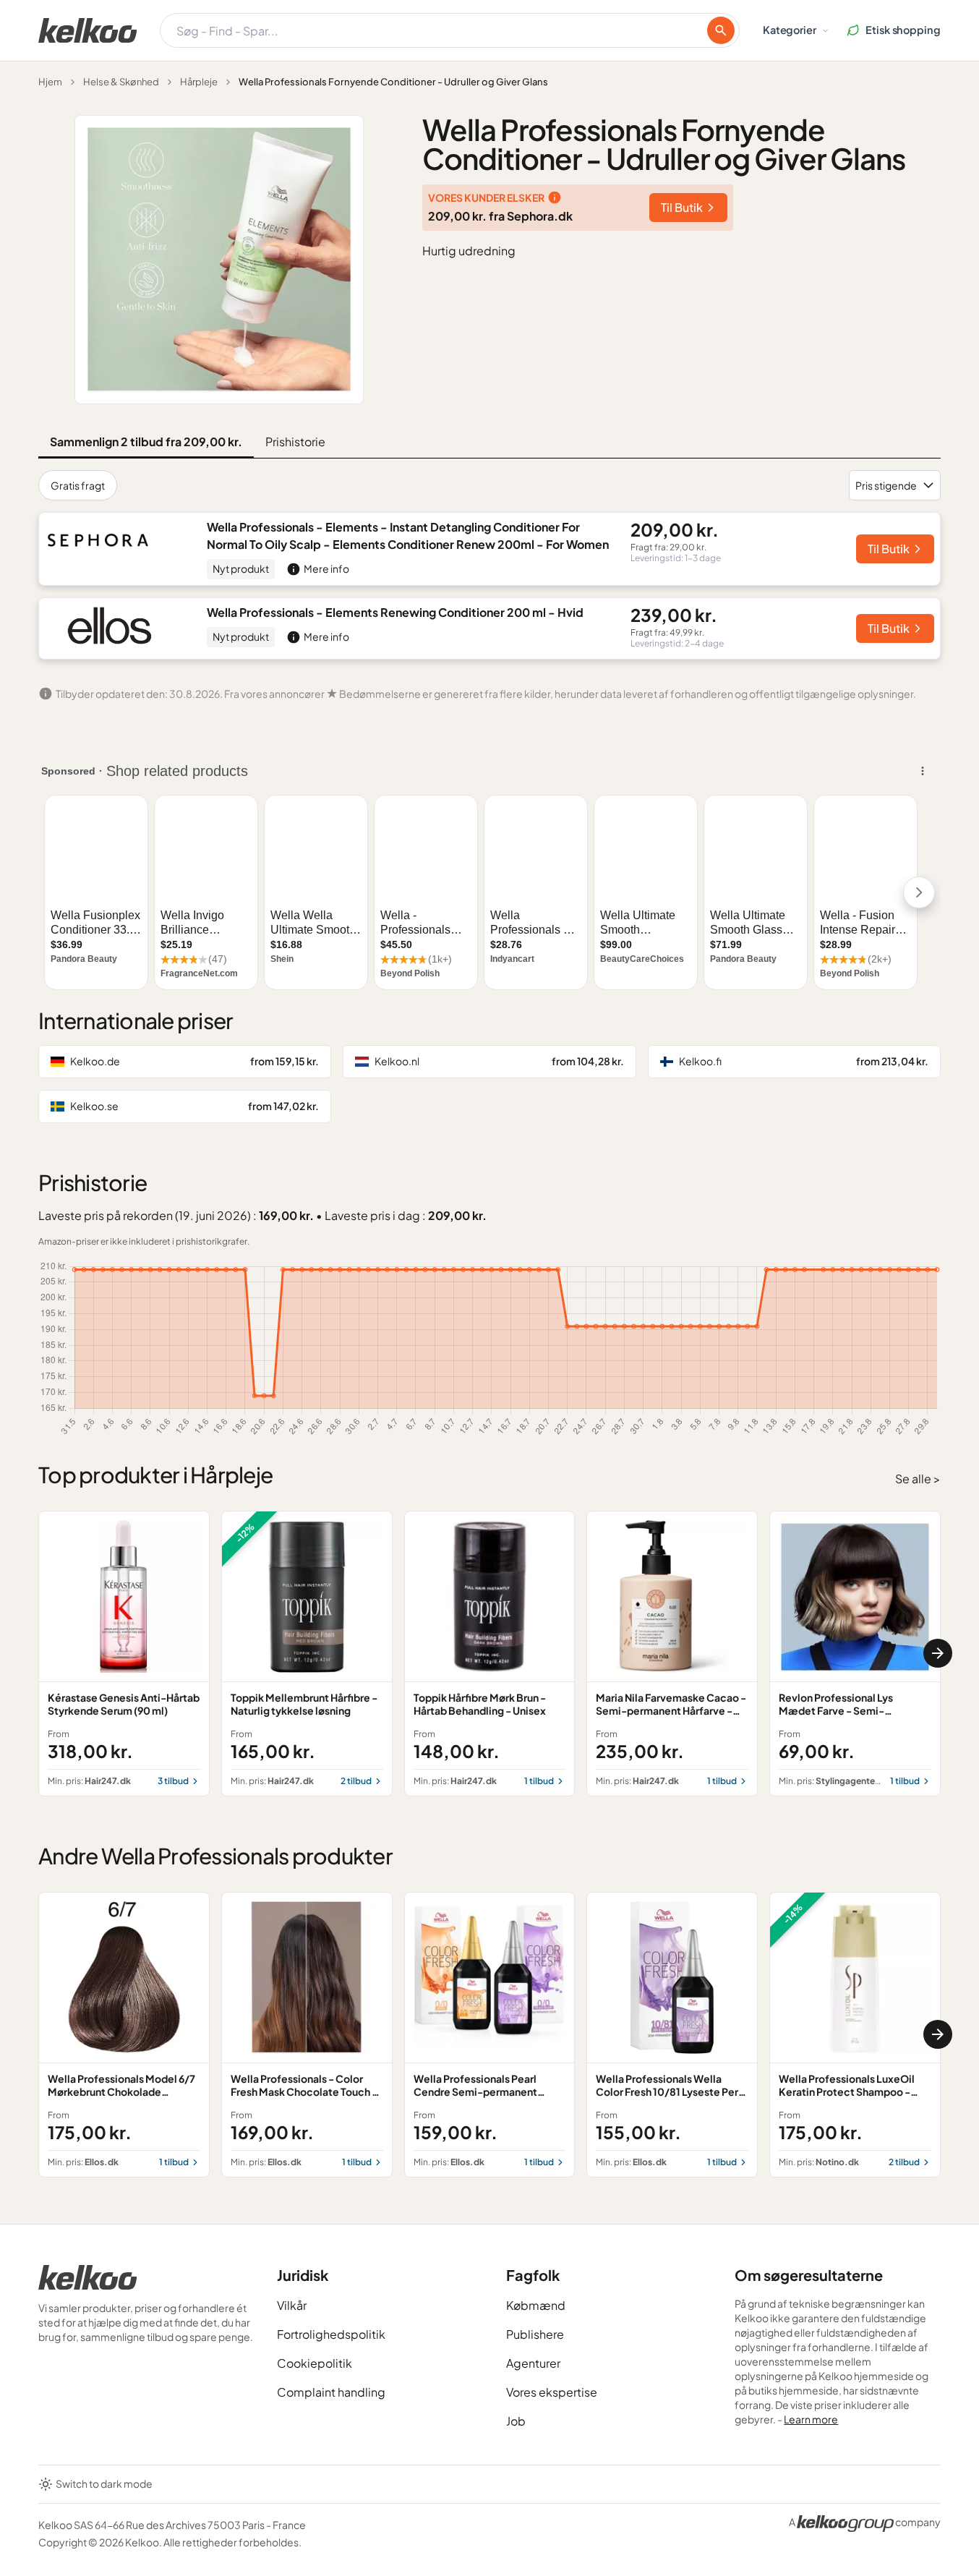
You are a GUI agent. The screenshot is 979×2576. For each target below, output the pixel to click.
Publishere (535, 2334)
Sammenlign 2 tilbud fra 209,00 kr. (146, 442)
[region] (489, 1654)
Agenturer (533, 2363)
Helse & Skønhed (121, 82)
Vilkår (292, 2305)
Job (516, 2421)
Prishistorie (295, 442)
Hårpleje (199, 82)
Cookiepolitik (315, 2363)
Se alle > (918, 1479)
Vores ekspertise (552, 2392)
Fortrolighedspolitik (331, 2334)
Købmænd (536, 2305)
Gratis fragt (78, 485)
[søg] (721, 30)
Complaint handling (331, 2392)
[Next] (938, 1653)
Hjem (50, 82)
